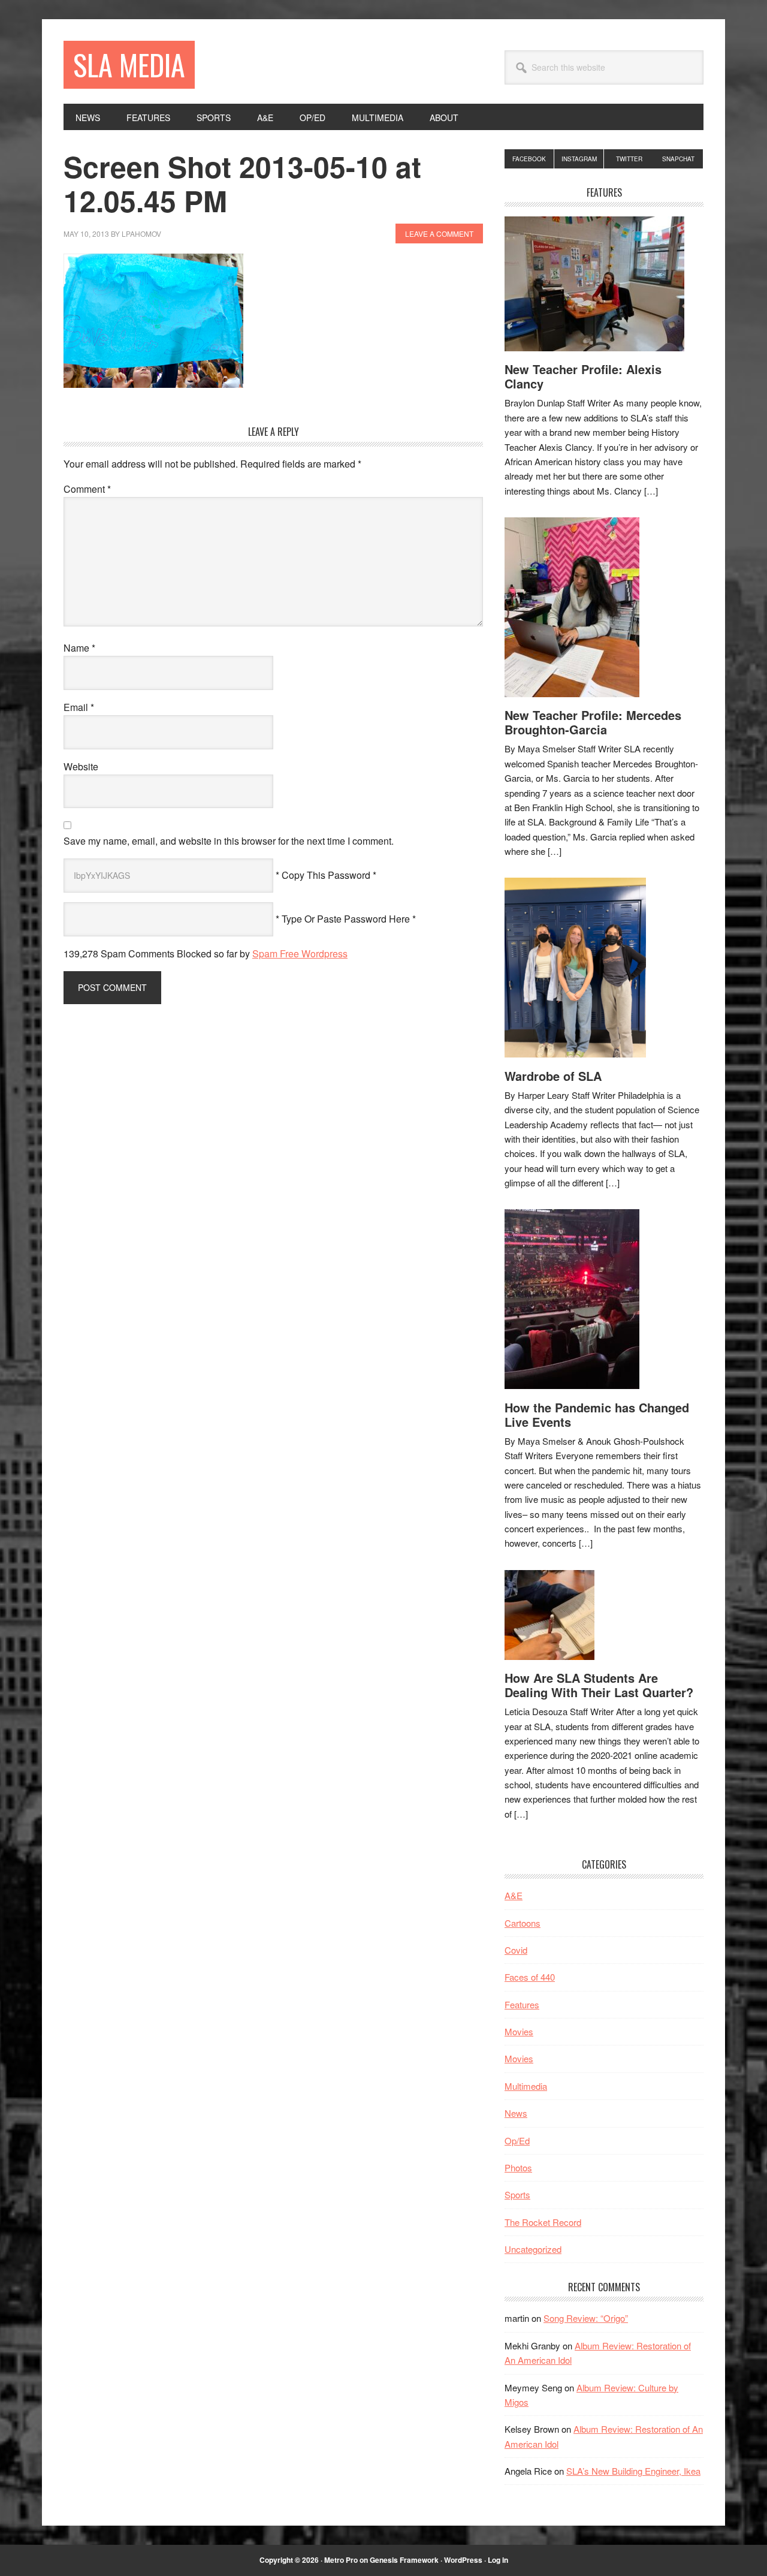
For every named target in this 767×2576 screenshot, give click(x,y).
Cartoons (523, 1923)
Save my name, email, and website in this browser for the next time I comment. (229, 841)
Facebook (529, 159)
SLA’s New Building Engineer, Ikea (633, 2471)
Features (522, 2004)
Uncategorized (533, 2249)
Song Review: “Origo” (586, 2318)
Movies (519, 2031)
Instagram (579, 159)
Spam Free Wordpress (300, 953)
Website (81, 766)
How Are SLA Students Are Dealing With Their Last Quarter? (599, 1685)
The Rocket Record (543, 2222)
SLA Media (129, 64)
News (516, 2113)
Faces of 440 (530, 1977)
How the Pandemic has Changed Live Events (597, 1414)
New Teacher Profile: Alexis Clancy (583, 376)
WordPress (463, 2560)
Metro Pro (341, 2560)
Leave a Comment (439, 234)
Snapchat (678, 159)
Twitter (629, 159)
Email (79, 707)
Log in (498, 2560)
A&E (514, 1895)
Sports (517, 2194)
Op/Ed (517, 2140)
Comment (87, 489)
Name (79, 648)
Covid (516, 1950)
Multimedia (526, 2086)
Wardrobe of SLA (553, 1076)
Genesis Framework (404, 2560)
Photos (518, 2167)
